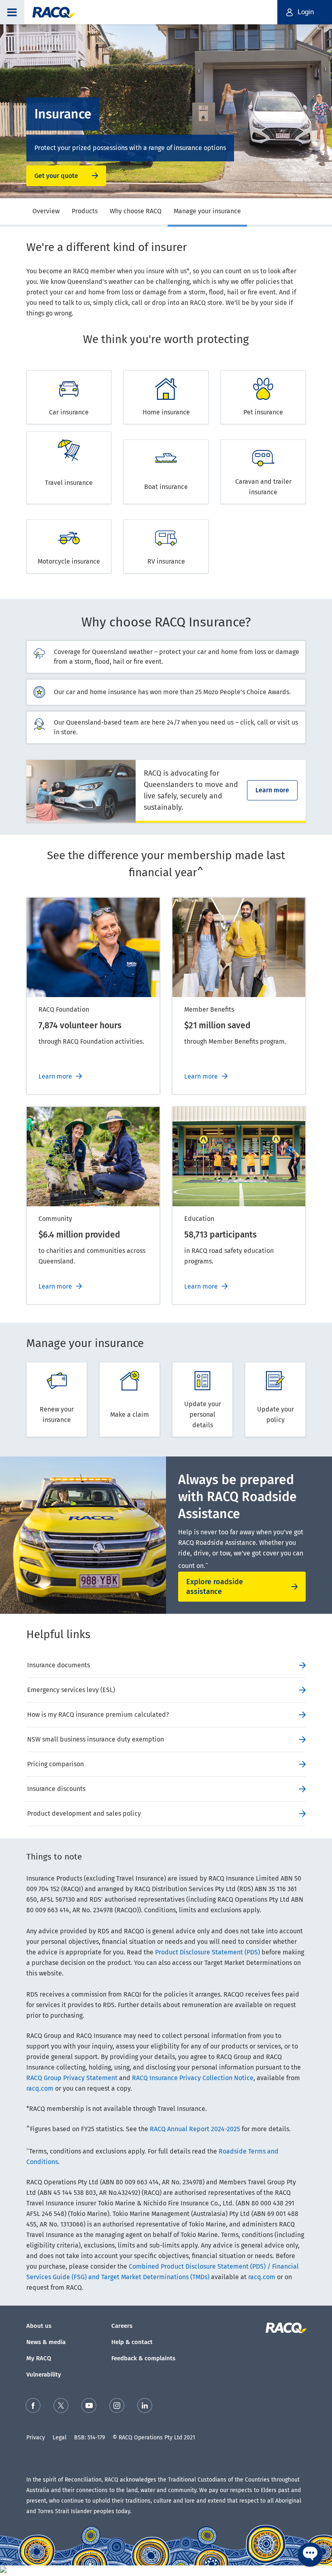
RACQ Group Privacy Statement (72, 2078)
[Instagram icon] (117, 2407)
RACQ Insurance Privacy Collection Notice (193, 2078)
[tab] (46, 212)
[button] (12, 12)
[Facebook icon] (33, 2407)
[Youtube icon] (89, 2407)
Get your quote (56, 176)
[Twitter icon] (61, 2407)
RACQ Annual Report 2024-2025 (195, 2129)
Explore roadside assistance (215, 1587)
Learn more (272, 790)
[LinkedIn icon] (145, 2407)
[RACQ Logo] (285, 2328)
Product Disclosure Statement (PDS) (207, 1952)
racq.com (40, 2088)
